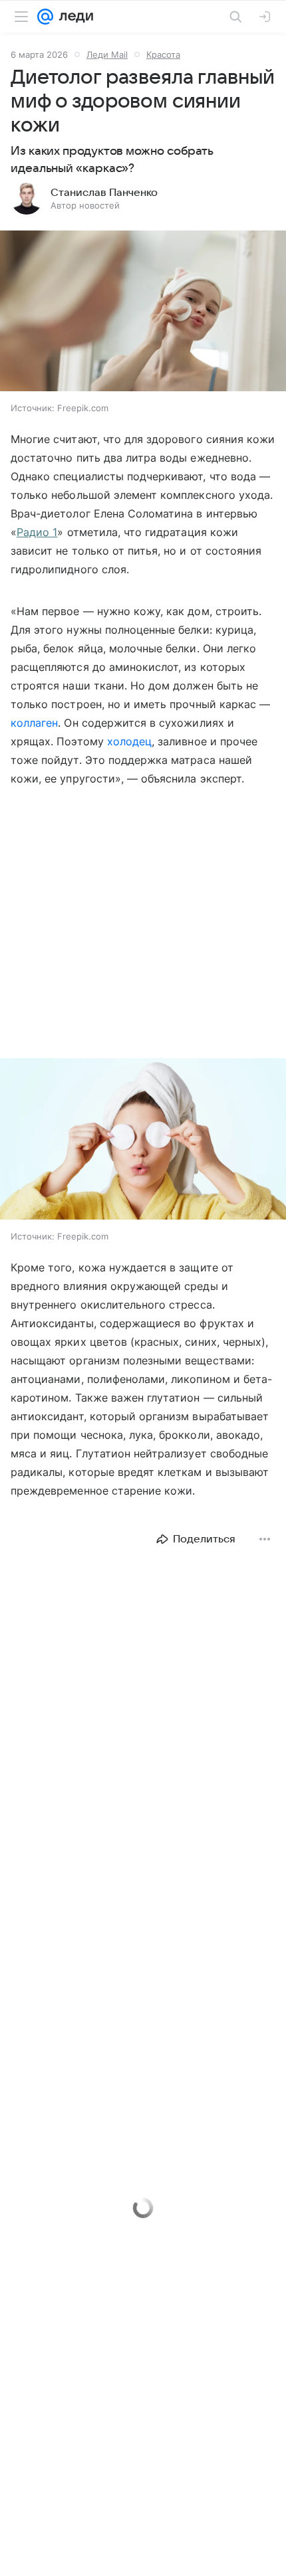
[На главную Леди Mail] (73, 17)
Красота (163, 54)
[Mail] (45, 17)
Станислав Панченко (104, 193)
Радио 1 (37, 532)
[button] (143, 312)
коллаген (34, 723)
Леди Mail (107, 54)
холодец (129, 741)
